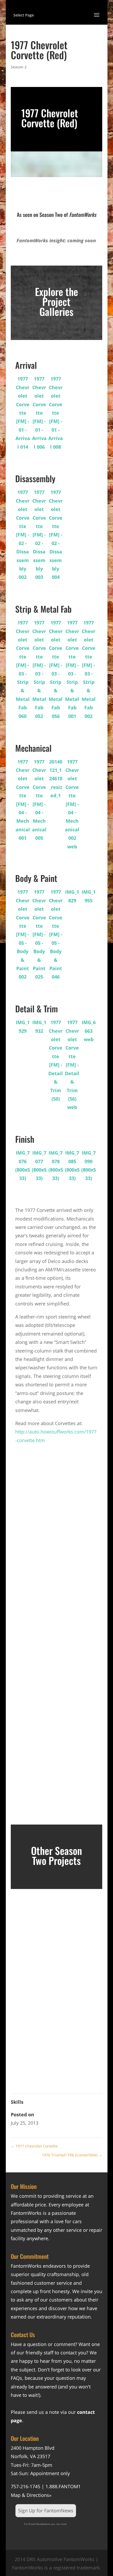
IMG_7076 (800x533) (23, 1165)
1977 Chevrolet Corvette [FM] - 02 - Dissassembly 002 (23, 535)
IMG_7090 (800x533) (89, 1165)
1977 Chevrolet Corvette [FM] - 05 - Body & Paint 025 (39, 934)
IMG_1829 (72, 896)
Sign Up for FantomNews (46, 2511)
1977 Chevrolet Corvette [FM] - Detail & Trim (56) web (72, 1065)
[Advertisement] (56, 1544)
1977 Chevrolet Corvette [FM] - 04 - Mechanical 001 (23, 800)
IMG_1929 (23, 1026)
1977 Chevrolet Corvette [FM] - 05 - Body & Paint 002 (23, 934)
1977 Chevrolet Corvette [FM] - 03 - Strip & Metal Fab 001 (72, 669)
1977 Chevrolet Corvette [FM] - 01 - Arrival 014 (23, 413)
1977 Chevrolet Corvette (34, 2146)
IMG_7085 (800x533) (72, 1165)
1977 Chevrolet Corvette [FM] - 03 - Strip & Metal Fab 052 (39, 669)
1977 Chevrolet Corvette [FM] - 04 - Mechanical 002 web (72, 804)
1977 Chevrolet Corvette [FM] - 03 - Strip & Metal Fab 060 (23, 669)
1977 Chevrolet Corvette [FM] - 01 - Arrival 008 (56, 413)
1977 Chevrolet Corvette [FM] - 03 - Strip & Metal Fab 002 (89, 669)
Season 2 (19, 67)
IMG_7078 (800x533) (56, 1165)
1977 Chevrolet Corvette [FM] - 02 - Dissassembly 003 (39, 535)
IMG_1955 (89, 896)
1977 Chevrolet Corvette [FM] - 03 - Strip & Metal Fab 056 (56, 669)
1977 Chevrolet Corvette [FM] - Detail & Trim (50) (56, 1061)
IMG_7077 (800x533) (39, 1165)
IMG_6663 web (89, 1031)
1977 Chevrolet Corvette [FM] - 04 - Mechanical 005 (39, 800)
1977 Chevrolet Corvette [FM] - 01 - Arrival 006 (39, 413)
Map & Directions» (31, 2495)
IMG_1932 (39, 1026)
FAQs (16, 2378)
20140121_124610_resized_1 (56, 779)
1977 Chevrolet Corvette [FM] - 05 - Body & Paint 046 (56, 934)
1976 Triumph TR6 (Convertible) (72, 2155)
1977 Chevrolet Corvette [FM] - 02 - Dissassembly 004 (56, 535)
